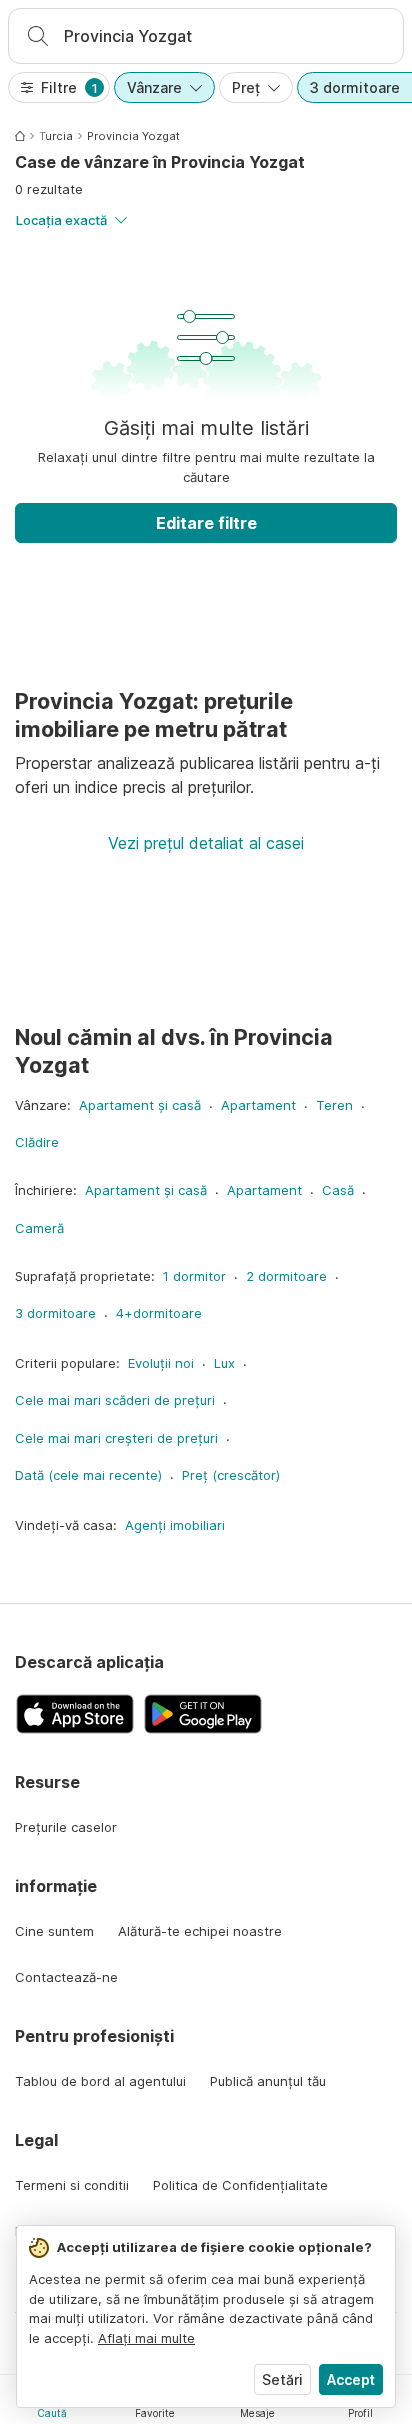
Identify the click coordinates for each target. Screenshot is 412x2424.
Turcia (56, 136)
